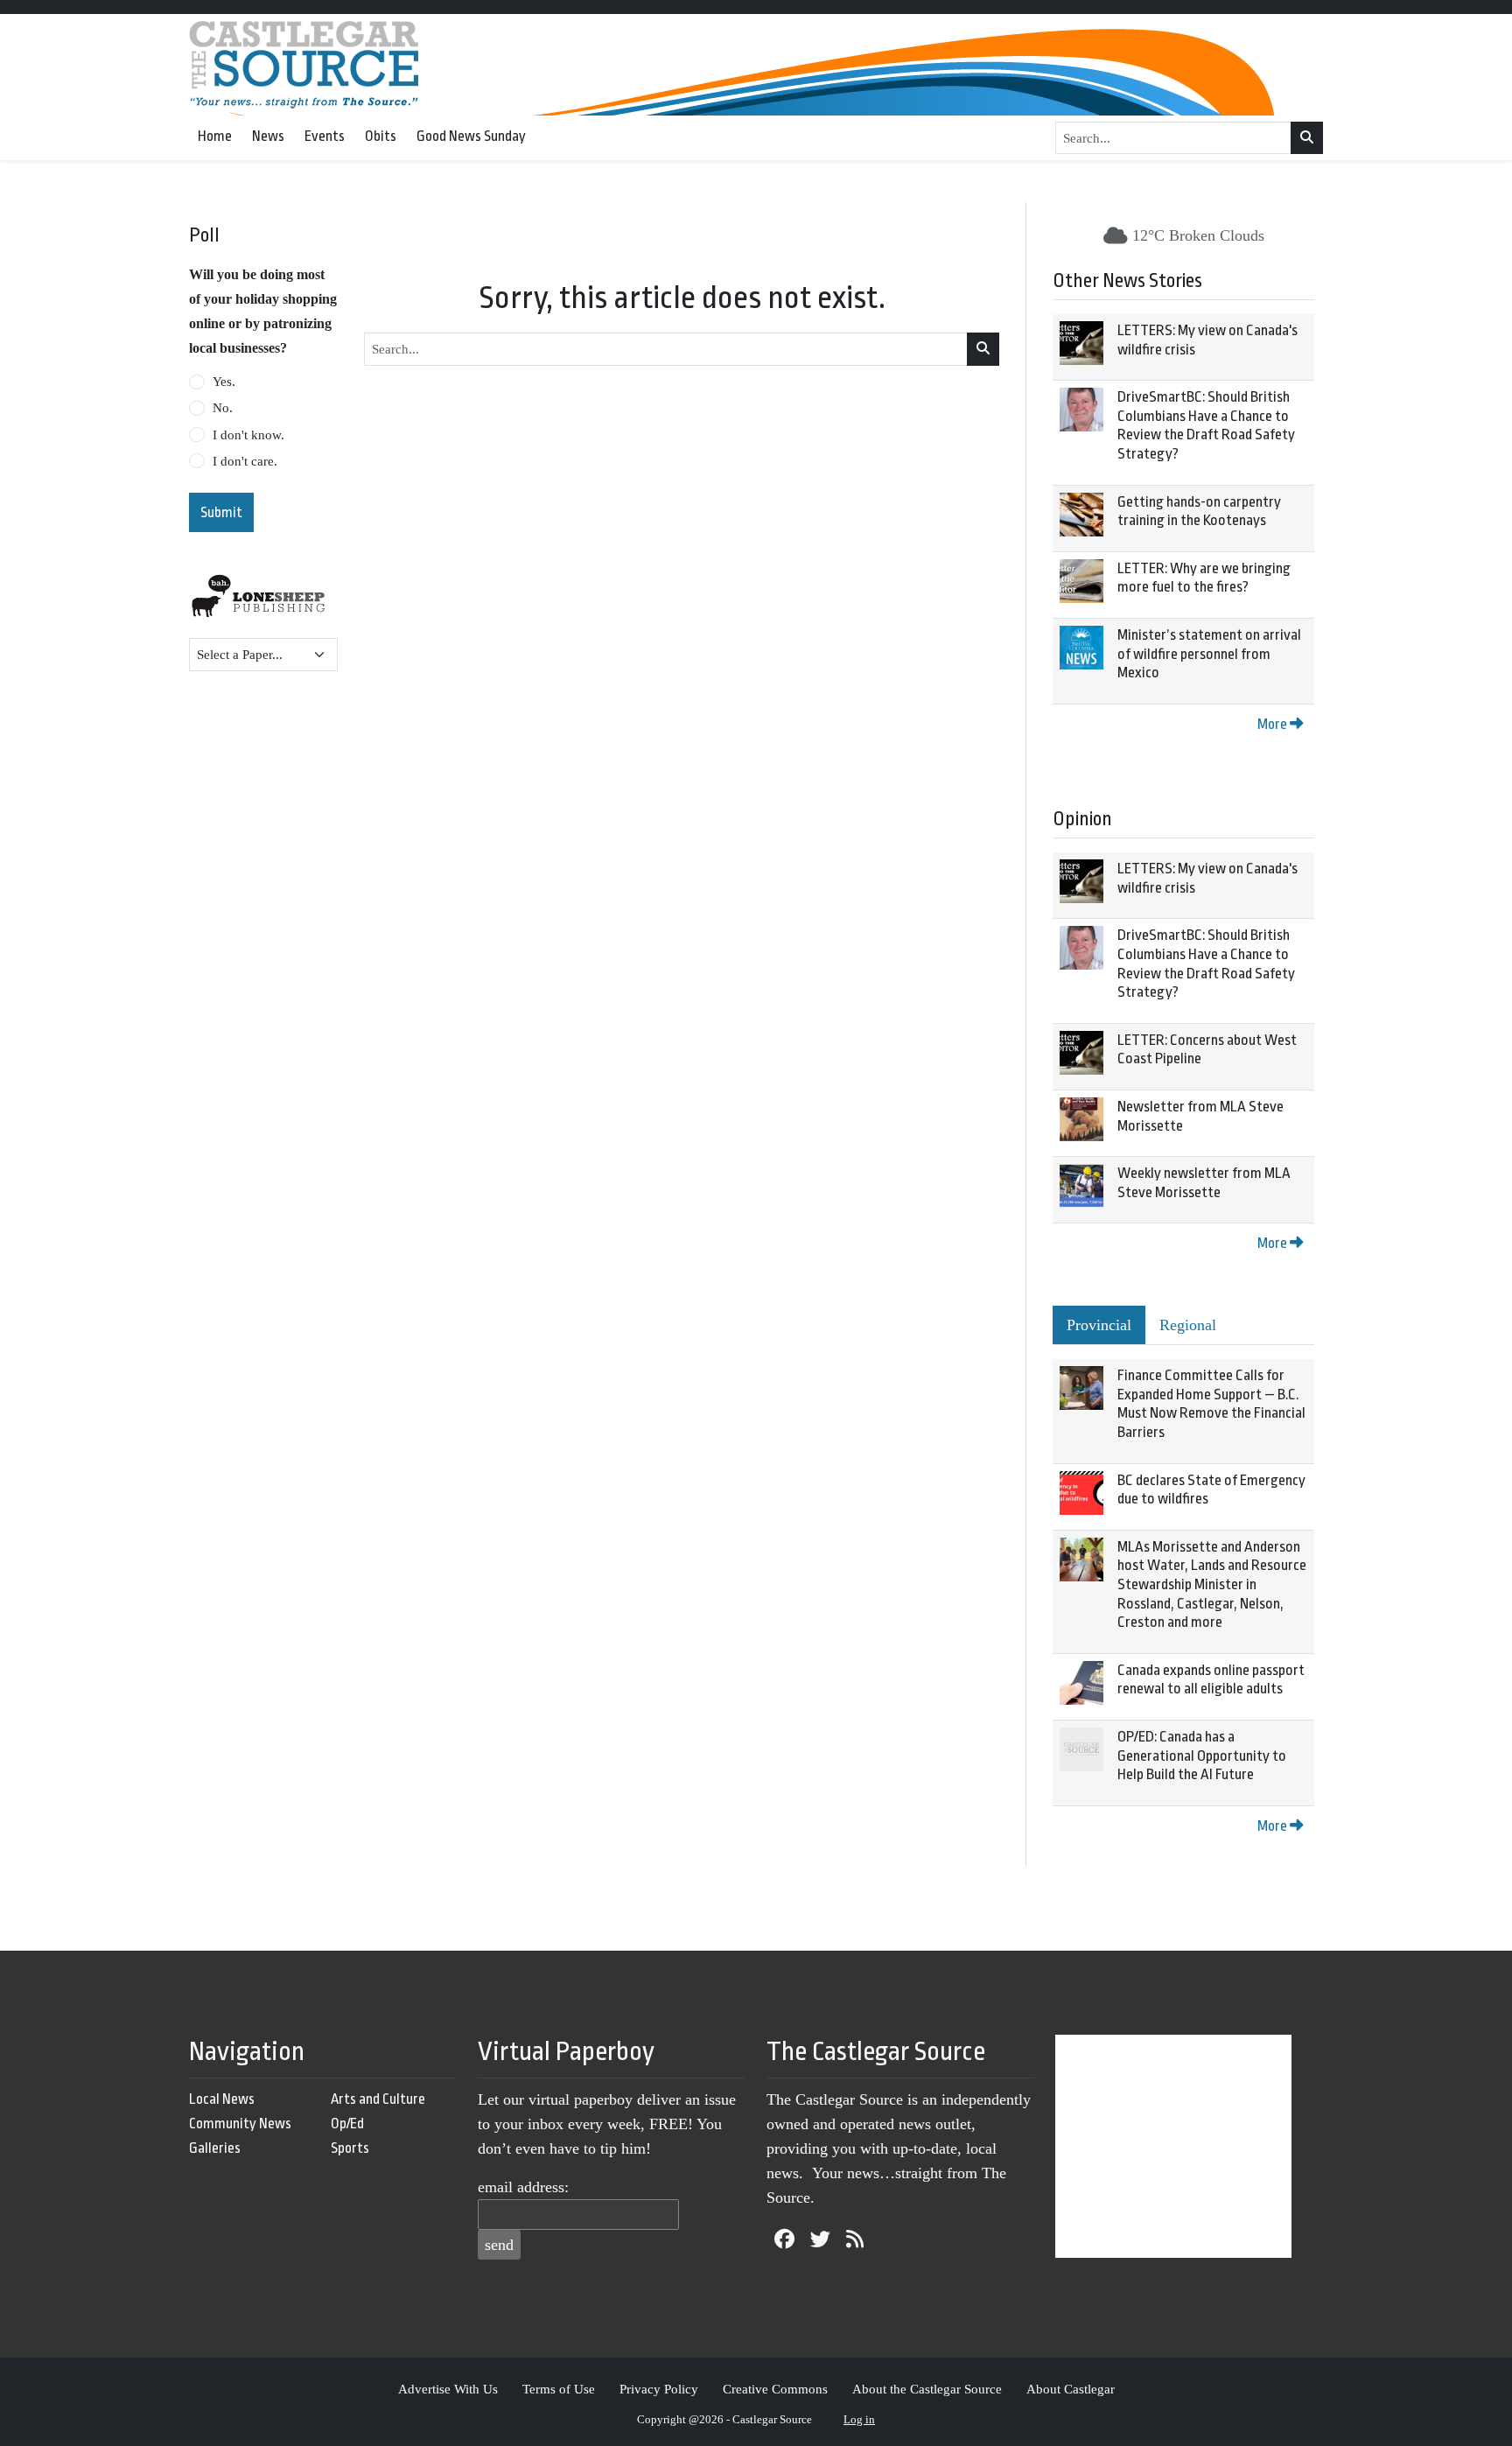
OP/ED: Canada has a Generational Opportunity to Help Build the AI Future (1202, 1756)
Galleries (215, 2148)
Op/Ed (347, 2124)
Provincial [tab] (1099, 1325)
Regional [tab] (1188, 1325)
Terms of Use (559, 2389)
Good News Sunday (471, 136)
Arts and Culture (378, 2099)
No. (223, 408)
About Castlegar (1071, 2389)
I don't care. (245, 461)
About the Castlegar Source (927, 2389)
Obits (381, 136)
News (268, 136)
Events (325, 136)
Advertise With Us (448, 2389)
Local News (222, 2099)
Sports (350, 2148)
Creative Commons (775, 2389)
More (1274, 724)
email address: (523, 2187)
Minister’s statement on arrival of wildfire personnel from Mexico (1209, 654)
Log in (859, 2419)
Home (215, 136)
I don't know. (248, 435)
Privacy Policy (659, 2389)
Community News (240, 2124)
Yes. (224, 382)
